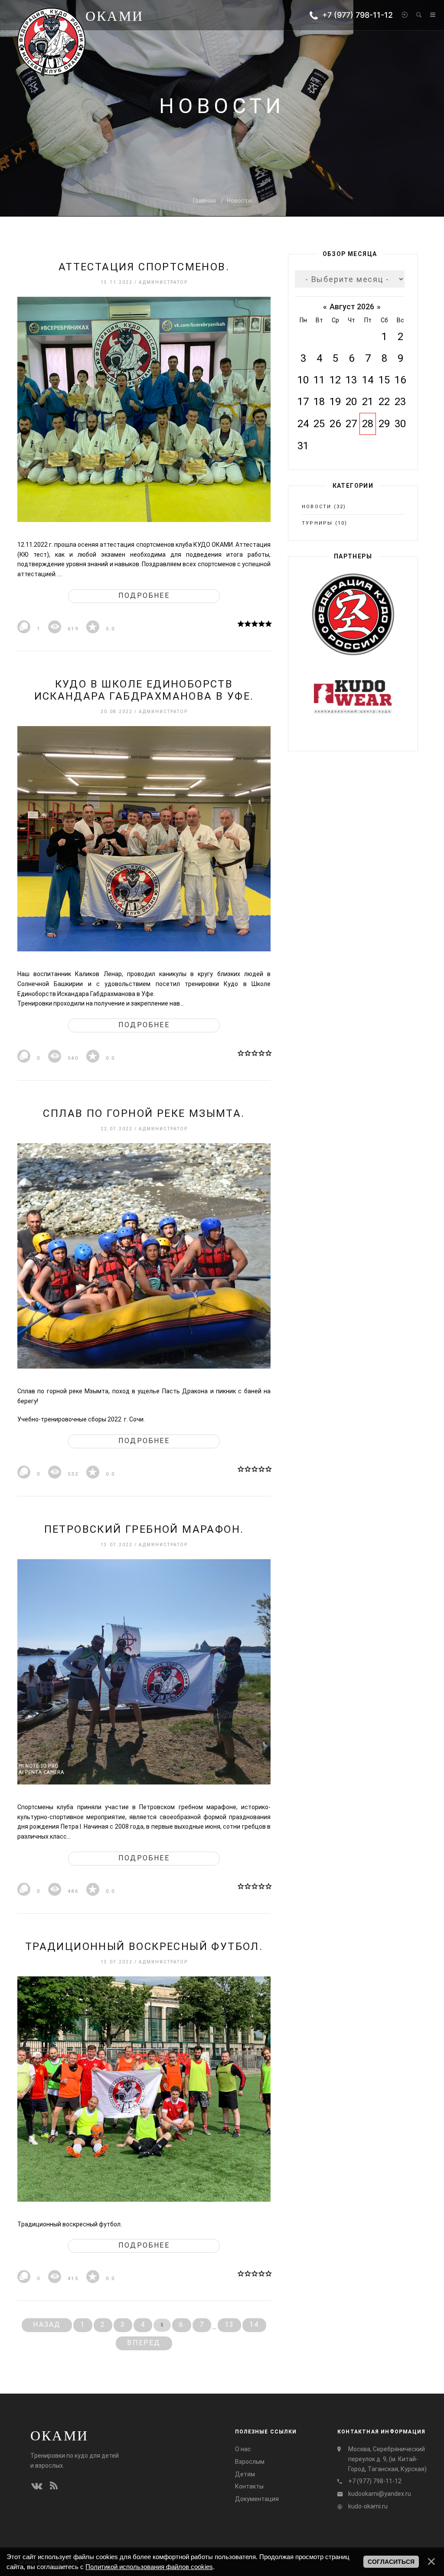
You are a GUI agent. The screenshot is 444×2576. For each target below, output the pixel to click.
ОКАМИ (59, 2435)
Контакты (249, 2486)
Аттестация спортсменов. (144, 267)
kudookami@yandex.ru (380, 2494)
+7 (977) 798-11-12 (355, 15)
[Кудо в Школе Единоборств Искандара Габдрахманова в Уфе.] (144, 839)
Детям (245, 2474)
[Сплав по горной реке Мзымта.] (144, 1256)
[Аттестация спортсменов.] (144, 409)
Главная (204, 201)
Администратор (163, 282)
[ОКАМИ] (51, 41)
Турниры (317, 523)
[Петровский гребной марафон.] (144, 1672)
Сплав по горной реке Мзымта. (144, 1113)
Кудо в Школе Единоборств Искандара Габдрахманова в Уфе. (144, 690)
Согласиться (391, 2562)
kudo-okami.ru (368, 2506)
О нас (243, 2449)
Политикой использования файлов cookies (149, 2567)
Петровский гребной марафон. (144, 1529)
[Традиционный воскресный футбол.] (144, 2089)
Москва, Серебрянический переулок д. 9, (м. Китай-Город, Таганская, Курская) (387, 2459)
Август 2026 (352, 307)
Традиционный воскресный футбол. (144, 1947)
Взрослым (250, 2462)
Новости (239, 201)
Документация (257, 2499)
